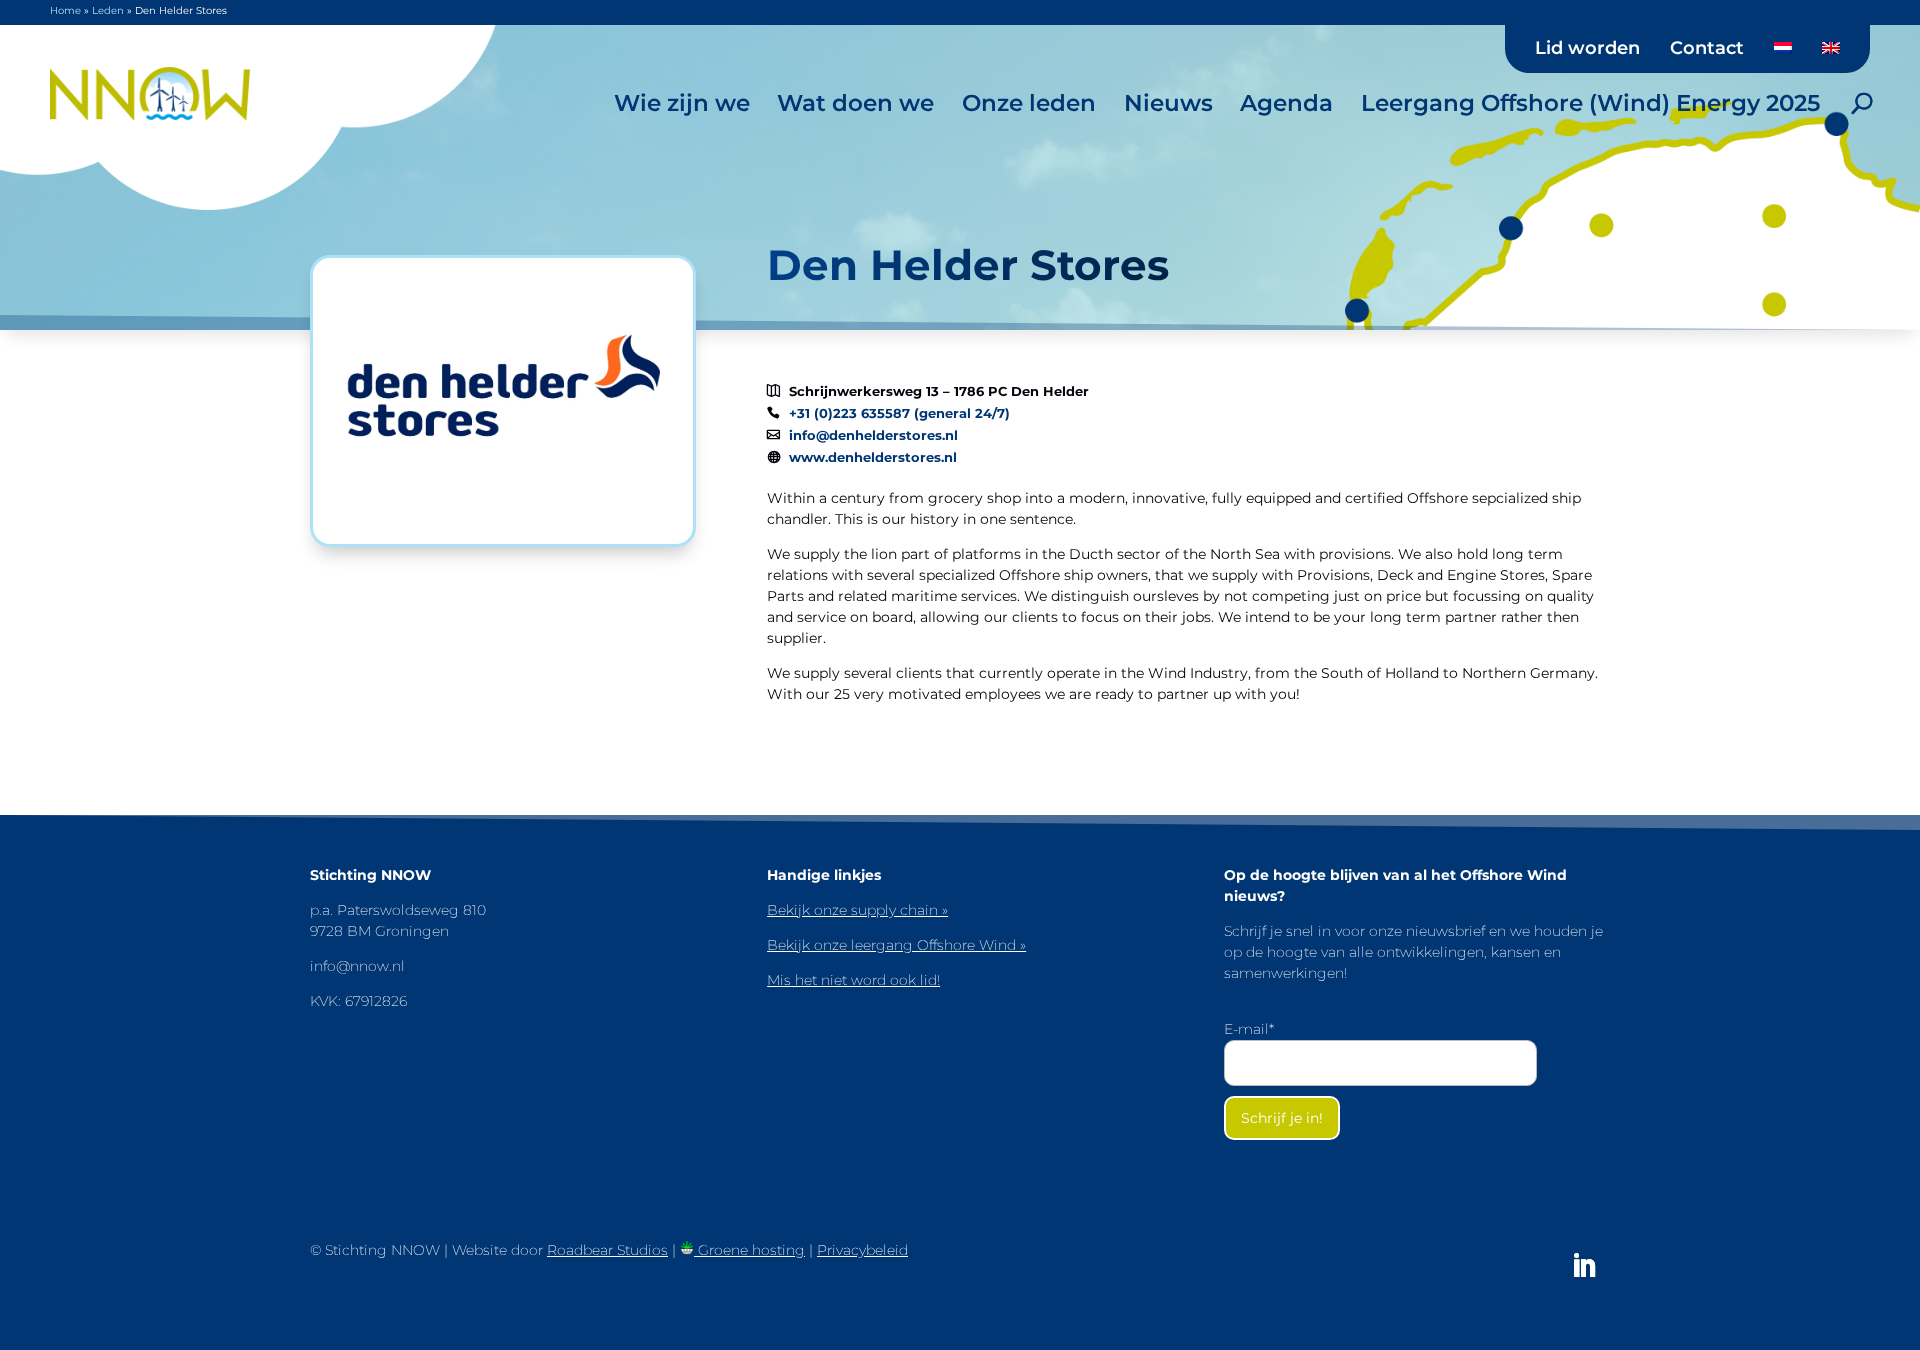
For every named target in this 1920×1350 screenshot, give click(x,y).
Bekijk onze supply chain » (857, 910)
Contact (1707, 49)
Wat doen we (855, 103)
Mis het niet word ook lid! (853, 980)
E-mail (1249, 1029)
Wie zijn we (682, 103)
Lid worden (1587, 49)
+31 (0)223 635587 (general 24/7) (899, 413)
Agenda (1286, 103)
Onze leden (1029, 103)
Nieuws (1168, 103)
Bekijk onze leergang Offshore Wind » (896, 945)
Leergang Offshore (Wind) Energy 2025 (1590, 103)
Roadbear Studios (607, 1250)
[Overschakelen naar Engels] (1831, 55)
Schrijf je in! (1282, 1118)
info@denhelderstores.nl (873, 435)
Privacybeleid (862, 1250)
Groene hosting (749, 1250)
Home (65, 10)
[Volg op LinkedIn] (1584, 1266)
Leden (108, 10)
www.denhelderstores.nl (873, 457)
